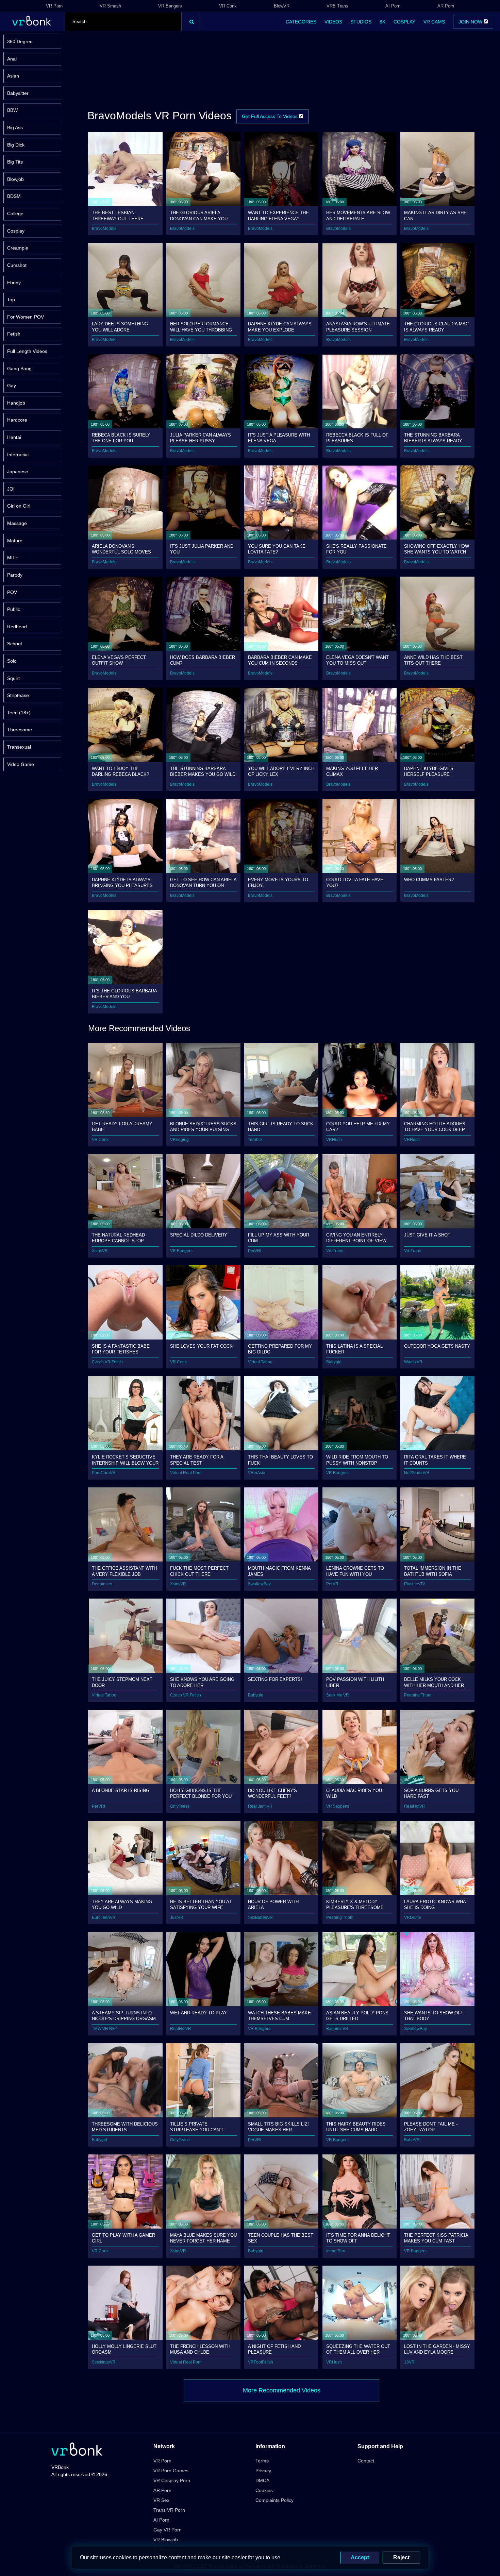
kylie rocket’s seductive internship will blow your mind (125, 1460)
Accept (360, 2557)
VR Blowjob (166, 2540)
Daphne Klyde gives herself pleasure (429, 771)
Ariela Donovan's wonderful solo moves (121, 549)
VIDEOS (333, 22)
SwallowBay (259, 1584)
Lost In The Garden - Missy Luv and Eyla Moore (437, 2349)
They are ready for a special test (197, 1460)
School (14, 644)
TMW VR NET (105, 2029)
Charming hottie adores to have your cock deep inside (435, 1127)
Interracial (18, 455)
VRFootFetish (261, 2362)
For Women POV (26, 317)
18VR (409, 2362)
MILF (13, 558)
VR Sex (161, 2500)
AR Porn (446, 6)
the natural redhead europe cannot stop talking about (118, 1238)
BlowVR (282, 6)
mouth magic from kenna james (279, 1571)
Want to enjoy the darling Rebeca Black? (120, 771)
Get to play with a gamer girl (123, 2238)
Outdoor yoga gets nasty (437, 1346)
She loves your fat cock (201, 1346)
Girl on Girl (19, 506)
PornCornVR (104, 1473)
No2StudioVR (417, 1473)
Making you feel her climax (352, 771)
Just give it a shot (427, 1235)
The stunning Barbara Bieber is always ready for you (433, 438)
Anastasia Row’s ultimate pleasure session (358, 327)
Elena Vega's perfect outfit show (119, 660)
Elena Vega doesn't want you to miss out (357, 660)
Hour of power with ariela (273, 1904)
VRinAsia (257, 1473)
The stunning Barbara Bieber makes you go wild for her (203, 771)
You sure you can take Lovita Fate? (277, 549)
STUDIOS (361, 22)
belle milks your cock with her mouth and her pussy (434, 1682)
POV (12, 592)
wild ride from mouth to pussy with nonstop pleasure (357, 1460)
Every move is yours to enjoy (278, 882)
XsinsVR (100, 1251)
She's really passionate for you (356, 549)
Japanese (18, 472)
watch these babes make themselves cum (279, 2016)
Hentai (14, 437)
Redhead (17, 627)
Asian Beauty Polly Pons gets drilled (357, 2016)
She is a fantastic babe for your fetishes (121, 1349)
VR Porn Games (171, 2471)
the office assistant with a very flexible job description (124, 1571)
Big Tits (15, 162)
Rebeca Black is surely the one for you (121, 438)
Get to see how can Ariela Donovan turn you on (203, 882)
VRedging (179, 1140)
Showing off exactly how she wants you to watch (437, 549)
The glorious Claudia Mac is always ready (436, 327)
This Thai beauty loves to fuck (280, 1460)
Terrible (255, 1140)
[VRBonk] (77, 2450)
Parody (15, 575)
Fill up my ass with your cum (279, 1238)
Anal (12, 59)
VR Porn (54, 6)
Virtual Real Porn (186, 1473)
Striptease (18, 695)
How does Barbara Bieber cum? (203, 660)
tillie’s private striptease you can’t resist (197, 2127)
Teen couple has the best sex (281, 2238)
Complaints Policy (274, 2500)
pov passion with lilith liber (355, 1682)
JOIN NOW (471, 22)
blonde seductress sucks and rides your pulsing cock (203, 1127)
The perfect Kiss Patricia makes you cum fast (436, 2238)
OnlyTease (180, 1806)
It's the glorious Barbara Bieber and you (124, 994)
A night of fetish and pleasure (274, 2349)
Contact (366, 2461)
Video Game (21, 764)
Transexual (19, 747)
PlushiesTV (415, 1584)
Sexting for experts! (275, 1679)
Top (11, 300)
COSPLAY (404, 22)
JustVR (177, 1917)
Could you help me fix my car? (358, 1127)
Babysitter (18, 93)
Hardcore (17, 420)
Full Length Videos (27, 351)
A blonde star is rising (121, 1790)
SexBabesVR (260, 1917)
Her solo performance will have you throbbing (201, 327)
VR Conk (228, 6)
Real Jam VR (260, 1806)
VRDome (413, 1917)
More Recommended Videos (282, 2390)
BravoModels (104, 228)
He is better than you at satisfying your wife (201, 1904)
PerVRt (255, 1251)
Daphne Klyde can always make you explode (280, 327)
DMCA (262, 2480)
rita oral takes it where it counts (435, 1460)
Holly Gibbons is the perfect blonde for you (201, 1793)
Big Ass (15, 127)
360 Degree (20, 41)
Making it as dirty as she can (435, 215)
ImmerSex (336, 2251)
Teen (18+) (19, 713)
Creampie (18, 248)
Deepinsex (102, 1584)
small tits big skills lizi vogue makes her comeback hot (278, 2127)
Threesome (20, 730)
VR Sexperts (338, 1806)
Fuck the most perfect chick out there (199, 1571)
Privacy (263, 2471)
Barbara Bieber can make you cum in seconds (280, 660)
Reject (401, 2557)
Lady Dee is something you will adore (120, 327)
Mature (15, 541)
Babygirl (334, 1362)
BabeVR (412, 2140)
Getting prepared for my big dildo (280, 1349)
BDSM (14, 196)
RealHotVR (415, 1806)
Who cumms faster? (429, 880)
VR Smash (110, 6)
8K (382, 22)
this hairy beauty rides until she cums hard (356, 2127)
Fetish (14, 334)
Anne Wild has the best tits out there (433, 660)
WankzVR (413, 1362)
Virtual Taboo (260, 1362)
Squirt (13, 678)
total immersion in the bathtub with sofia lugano (433, 1571)
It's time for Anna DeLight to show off (358, 2238)
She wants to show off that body (434, 2016)
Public (14, 609)
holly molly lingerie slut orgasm (124, 2349)
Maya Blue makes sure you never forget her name (203, 2238)
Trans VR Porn (169, 2510)
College (15, 214)
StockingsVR (104, 2362)
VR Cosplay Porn (172, 2480)
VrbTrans (335, 1251)
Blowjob (15, 179)
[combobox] (123, 22)
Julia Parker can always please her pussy (201, 438)
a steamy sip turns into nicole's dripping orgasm (124, 2016)
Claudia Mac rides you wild (354, 1793)
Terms (262, 2461)
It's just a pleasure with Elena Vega (279, 438)
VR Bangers (170, 6)
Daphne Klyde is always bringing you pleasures (122, 882)
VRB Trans (337, 6)
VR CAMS (434, 22)
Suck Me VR (338, 1695)
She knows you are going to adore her (202, 1682)
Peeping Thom (418, 1695)
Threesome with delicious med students (125, 2127)
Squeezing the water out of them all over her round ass (358, 2349)
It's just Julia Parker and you (202, 549)
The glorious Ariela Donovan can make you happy (199, 215)
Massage (17, 523)
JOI (11, 489)
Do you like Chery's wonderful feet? (272, 1793)
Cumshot (17, 265)
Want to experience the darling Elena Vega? (278, 215)
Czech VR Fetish (107, 1362)
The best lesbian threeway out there (118, 215)
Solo (12, 661)
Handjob (16, 403)
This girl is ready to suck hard (281, 1127)
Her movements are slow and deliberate (358, 215)
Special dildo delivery (199, 1235)
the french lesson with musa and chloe (200, 2349)
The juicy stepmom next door (122, 1682)
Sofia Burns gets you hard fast (431, 1793)
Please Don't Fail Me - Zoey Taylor (431, 2127)
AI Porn (393, 6)
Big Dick (16, 145)
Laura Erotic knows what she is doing (436, 1904)
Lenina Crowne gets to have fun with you (355, 1571)
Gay (12, 386)
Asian (13, 76)
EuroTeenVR (104, 1917)
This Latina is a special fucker (354, 1349)
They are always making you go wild (122, 1904)
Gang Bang (19, 369)
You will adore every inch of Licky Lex (281, 771)
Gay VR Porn (168, 2530)
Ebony (14, 283)
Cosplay (16, 231)
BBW (12, 110)
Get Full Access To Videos (270, 116)
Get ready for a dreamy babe (122, 1127)
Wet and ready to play (198, 2013)
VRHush (334, 1140)
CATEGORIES (301, 22)
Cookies (264, 2490)
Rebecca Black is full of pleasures (357, 438)
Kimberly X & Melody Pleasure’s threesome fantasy (355, 1904)
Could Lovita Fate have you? (355, 882)
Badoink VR (337, 2029)
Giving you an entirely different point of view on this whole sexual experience (356, 1238)
